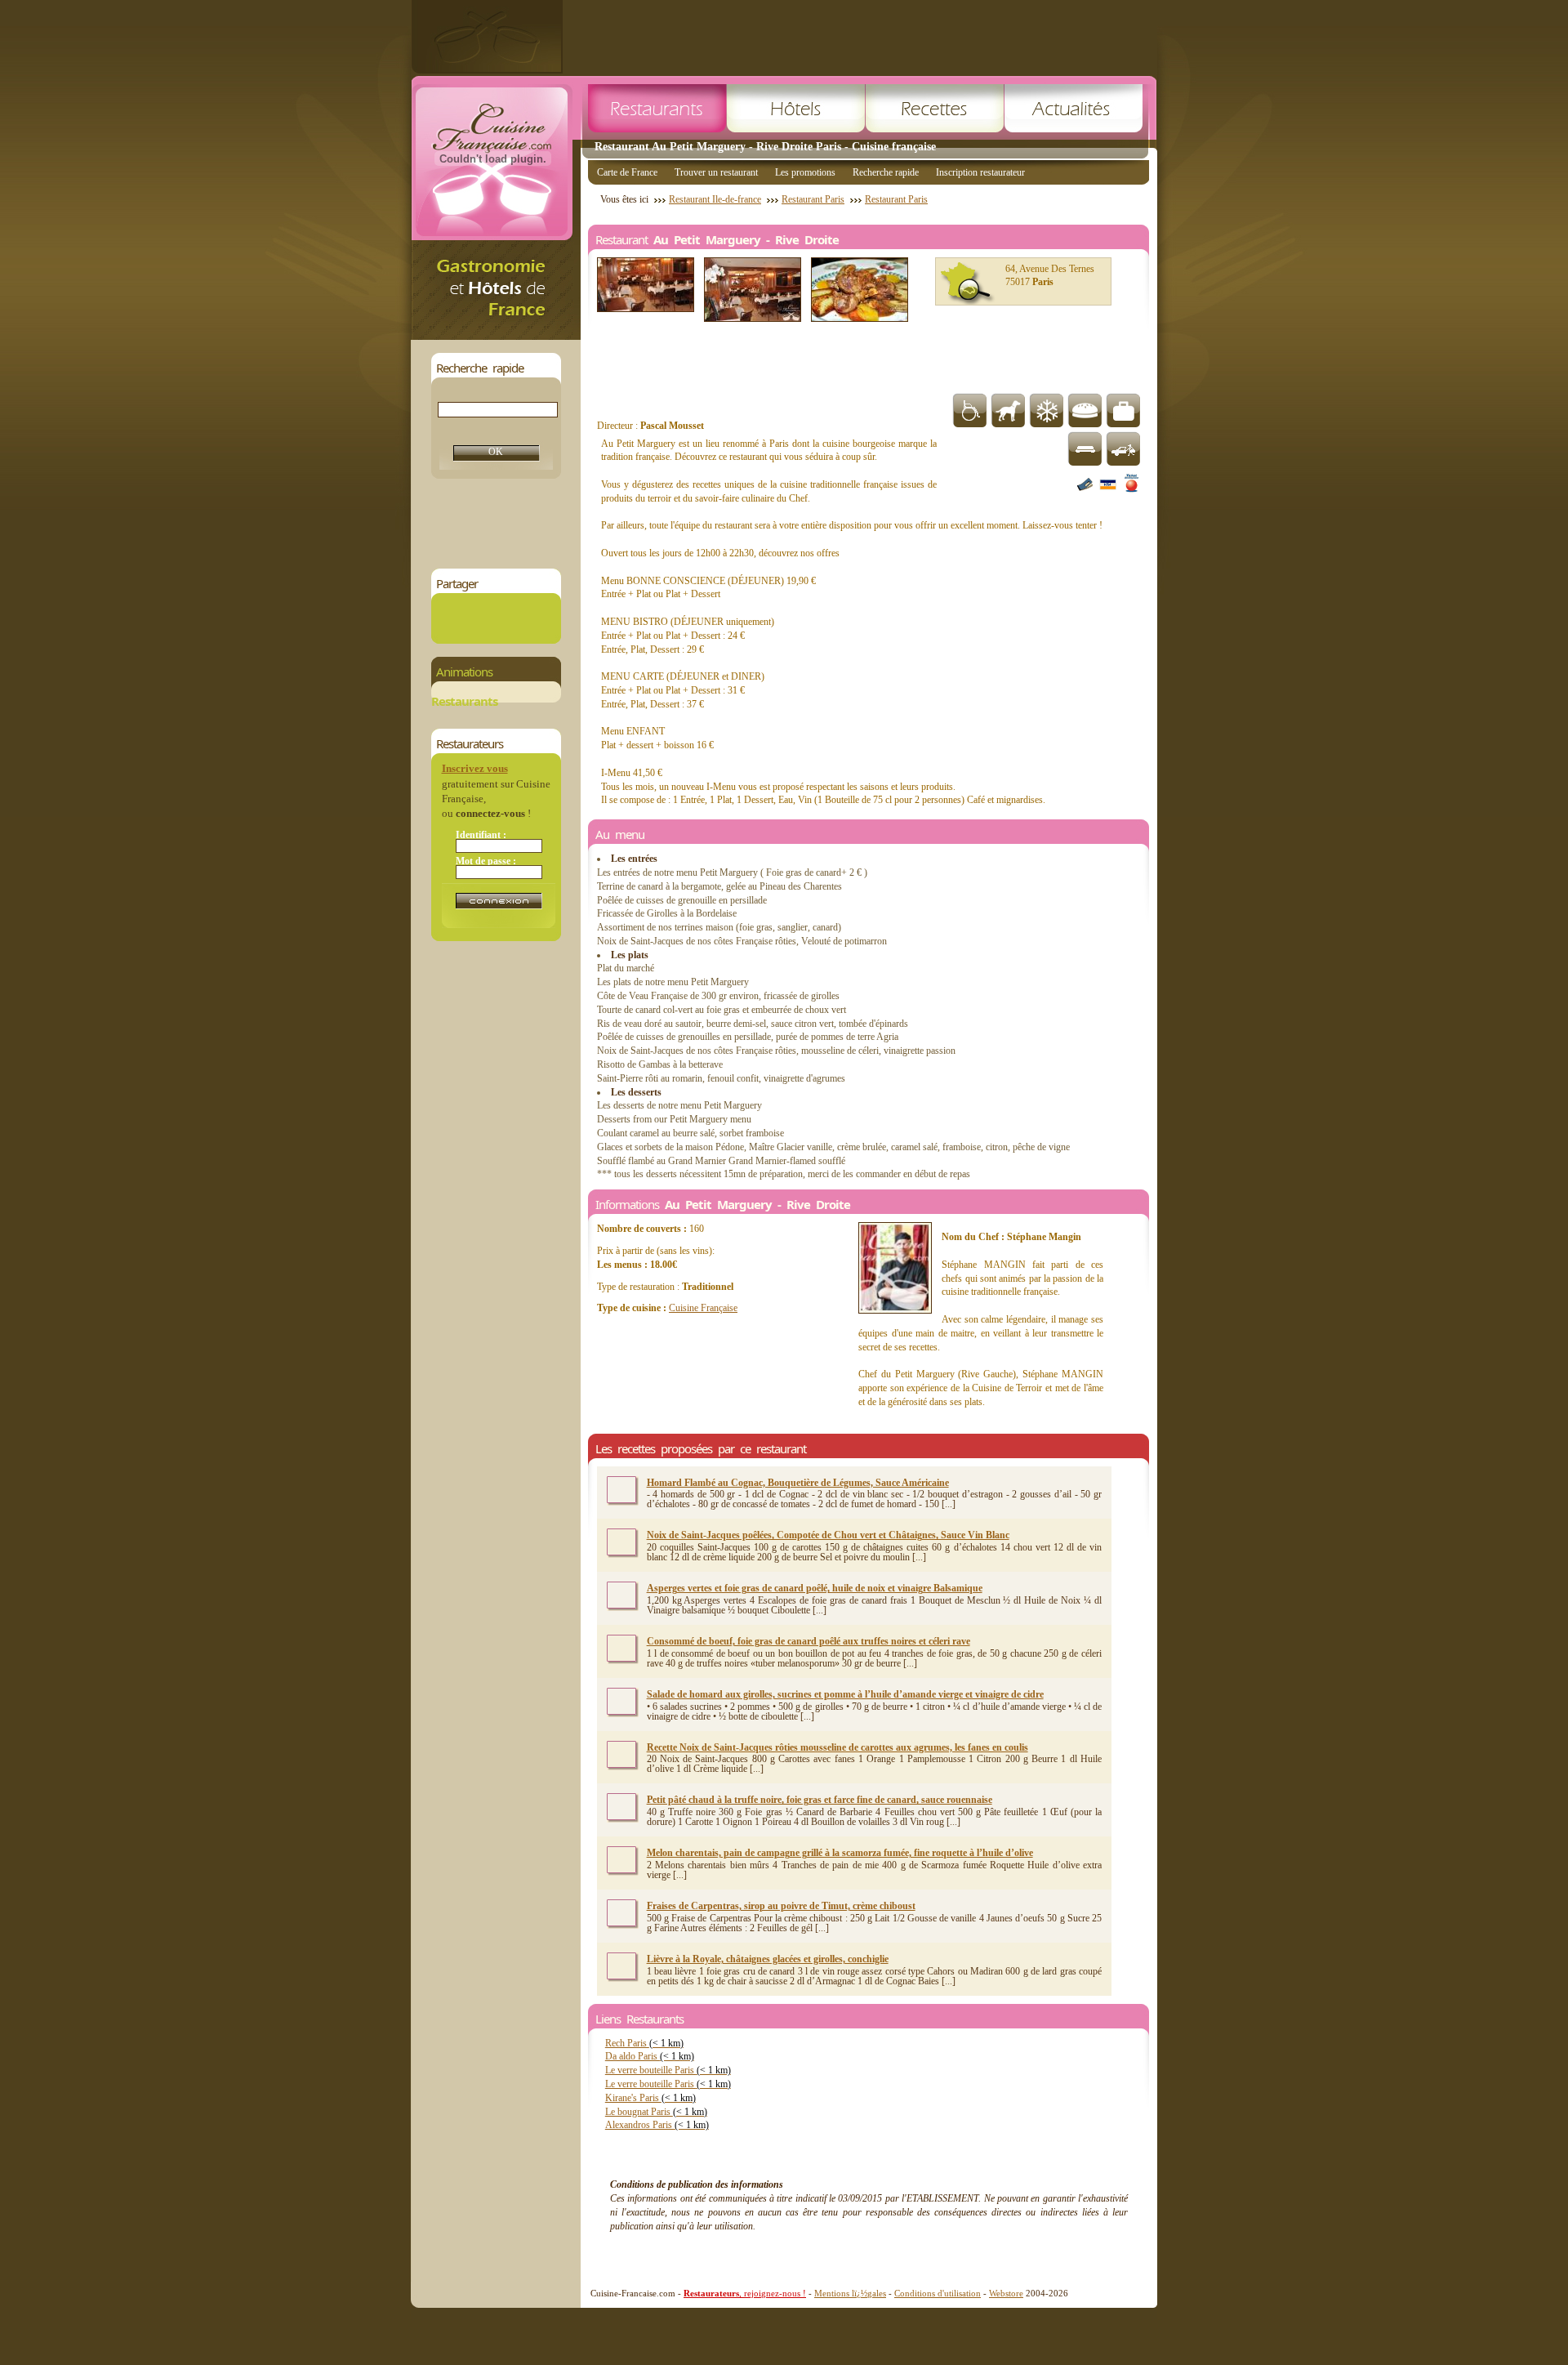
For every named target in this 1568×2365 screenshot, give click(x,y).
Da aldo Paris (650, 2056)
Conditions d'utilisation (938, 2293)
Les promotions (805, 172)
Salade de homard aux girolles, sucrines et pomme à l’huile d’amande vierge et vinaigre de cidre (845, 1694)
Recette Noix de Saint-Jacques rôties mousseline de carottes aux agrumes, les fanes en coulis (837, 1747)
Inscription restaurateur (980, 172)
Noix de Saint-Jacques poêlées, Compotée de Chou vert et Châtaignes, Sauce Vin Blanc (828, 1535)
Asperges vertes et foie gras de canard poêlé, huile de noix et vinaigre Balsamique (815, 1588)
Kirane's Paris (650, 2098)
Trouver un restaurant (716, 172)
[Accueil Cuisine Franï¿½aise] (496, 335)
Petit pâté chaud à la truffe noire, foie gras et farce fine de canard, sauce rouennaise (820, 1800)
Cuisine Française (703, 1308)
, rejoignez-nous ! (745, 2293)
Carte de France (627, 172)
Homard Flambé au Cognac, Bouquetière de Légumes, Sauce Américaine (798, 1483)
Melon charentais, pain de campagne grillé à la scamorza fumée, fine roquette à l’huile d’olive (840, 1853)
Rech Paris (644, 2043)
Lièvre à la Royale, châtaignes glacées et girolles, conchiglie (768, 1959)
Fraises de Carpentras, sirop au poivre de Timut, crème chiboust (781, 1906)
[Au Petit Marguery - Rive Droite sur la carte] (968, 283)
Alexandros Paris (657, 2125)
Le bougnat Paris (656, 2112)
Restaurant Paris (813, 199)
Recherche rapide (886, 172)
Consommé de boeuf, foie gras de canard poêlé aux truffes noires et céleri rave (808, 1641)
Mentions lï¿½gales (850, 2293)
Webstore (1006, 2293)
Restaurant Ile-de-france (715, 199)
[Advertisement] (860, 37)
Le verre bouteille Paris (668, 2070)
